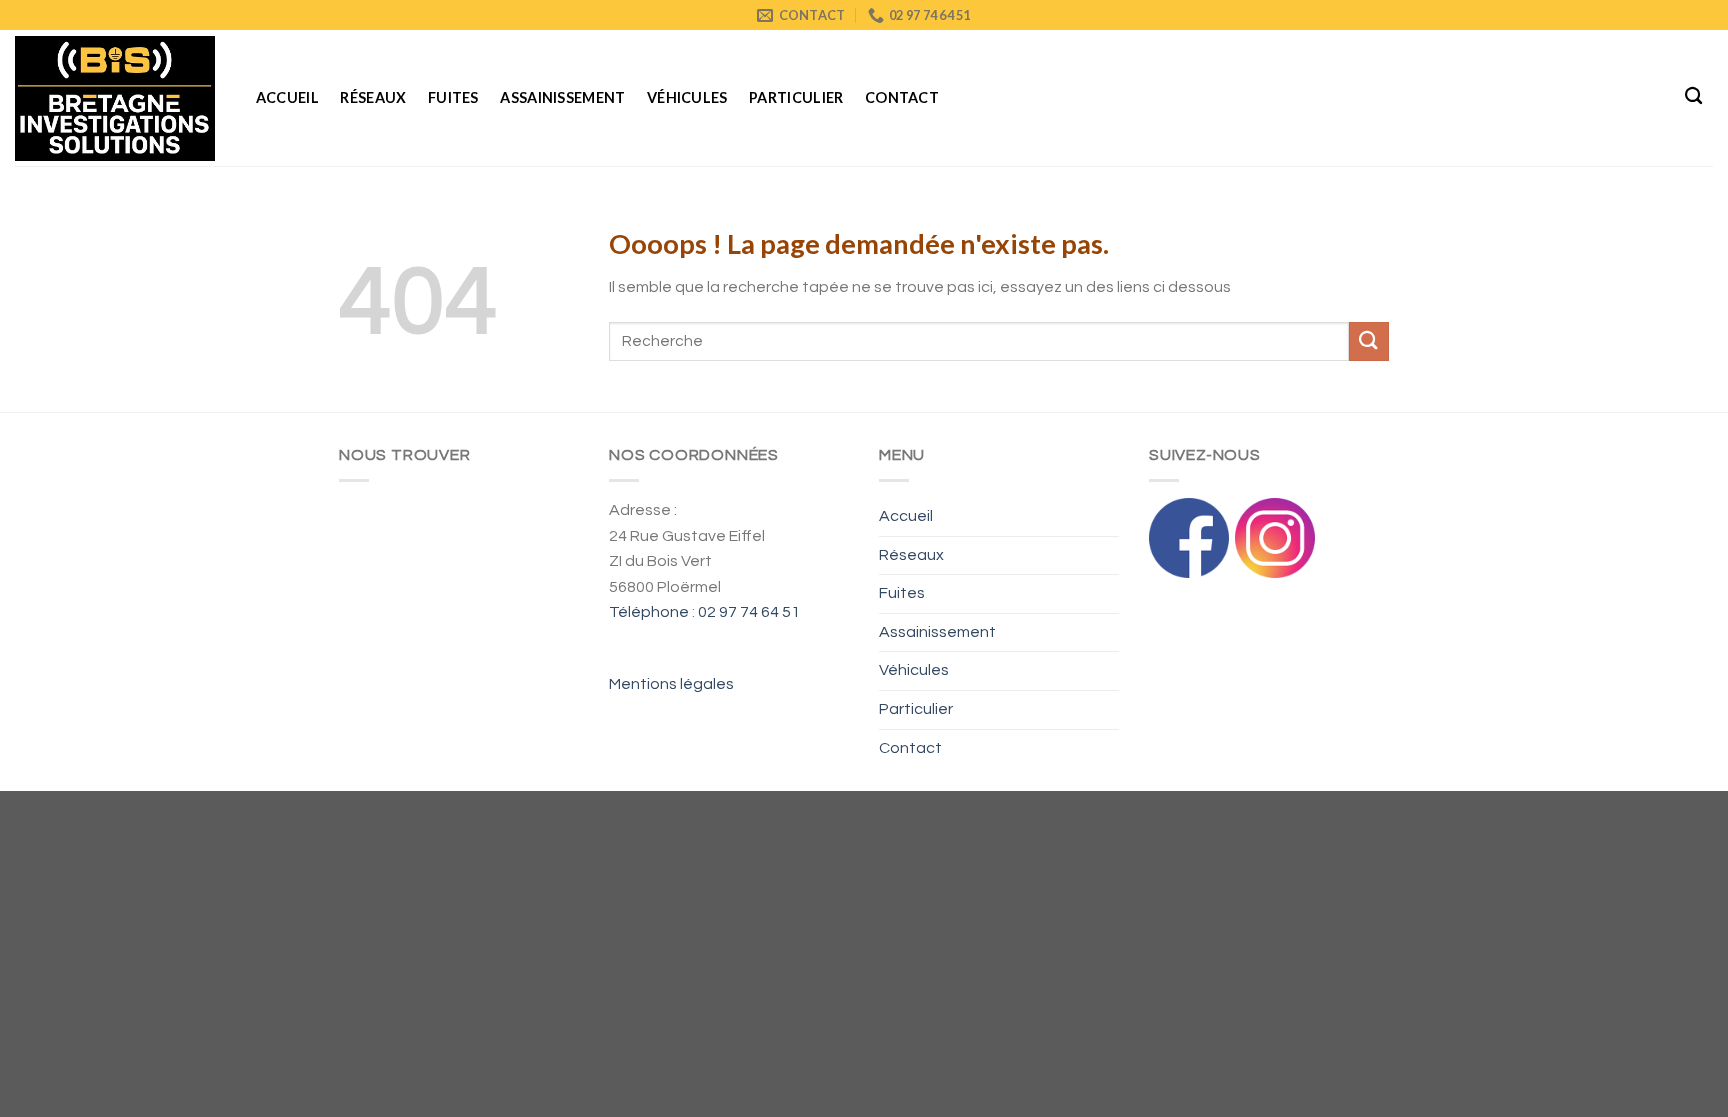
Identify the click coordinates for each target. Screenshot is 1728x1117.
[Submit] (1369, 341)
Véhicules (687, 97)
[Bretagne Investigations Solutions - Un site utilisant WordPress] (115, 98)
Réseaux (373, 97)
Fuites (453, 97)
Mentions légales (671, 684)
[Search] (1693, 96)
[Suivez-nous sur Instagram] (1275, 537)
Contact (902, 97)
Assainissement (562, 97)
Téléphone (649, 612)
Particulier (796, 97)
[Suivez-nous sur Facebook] (1189, 537)
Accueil (287, 97)
